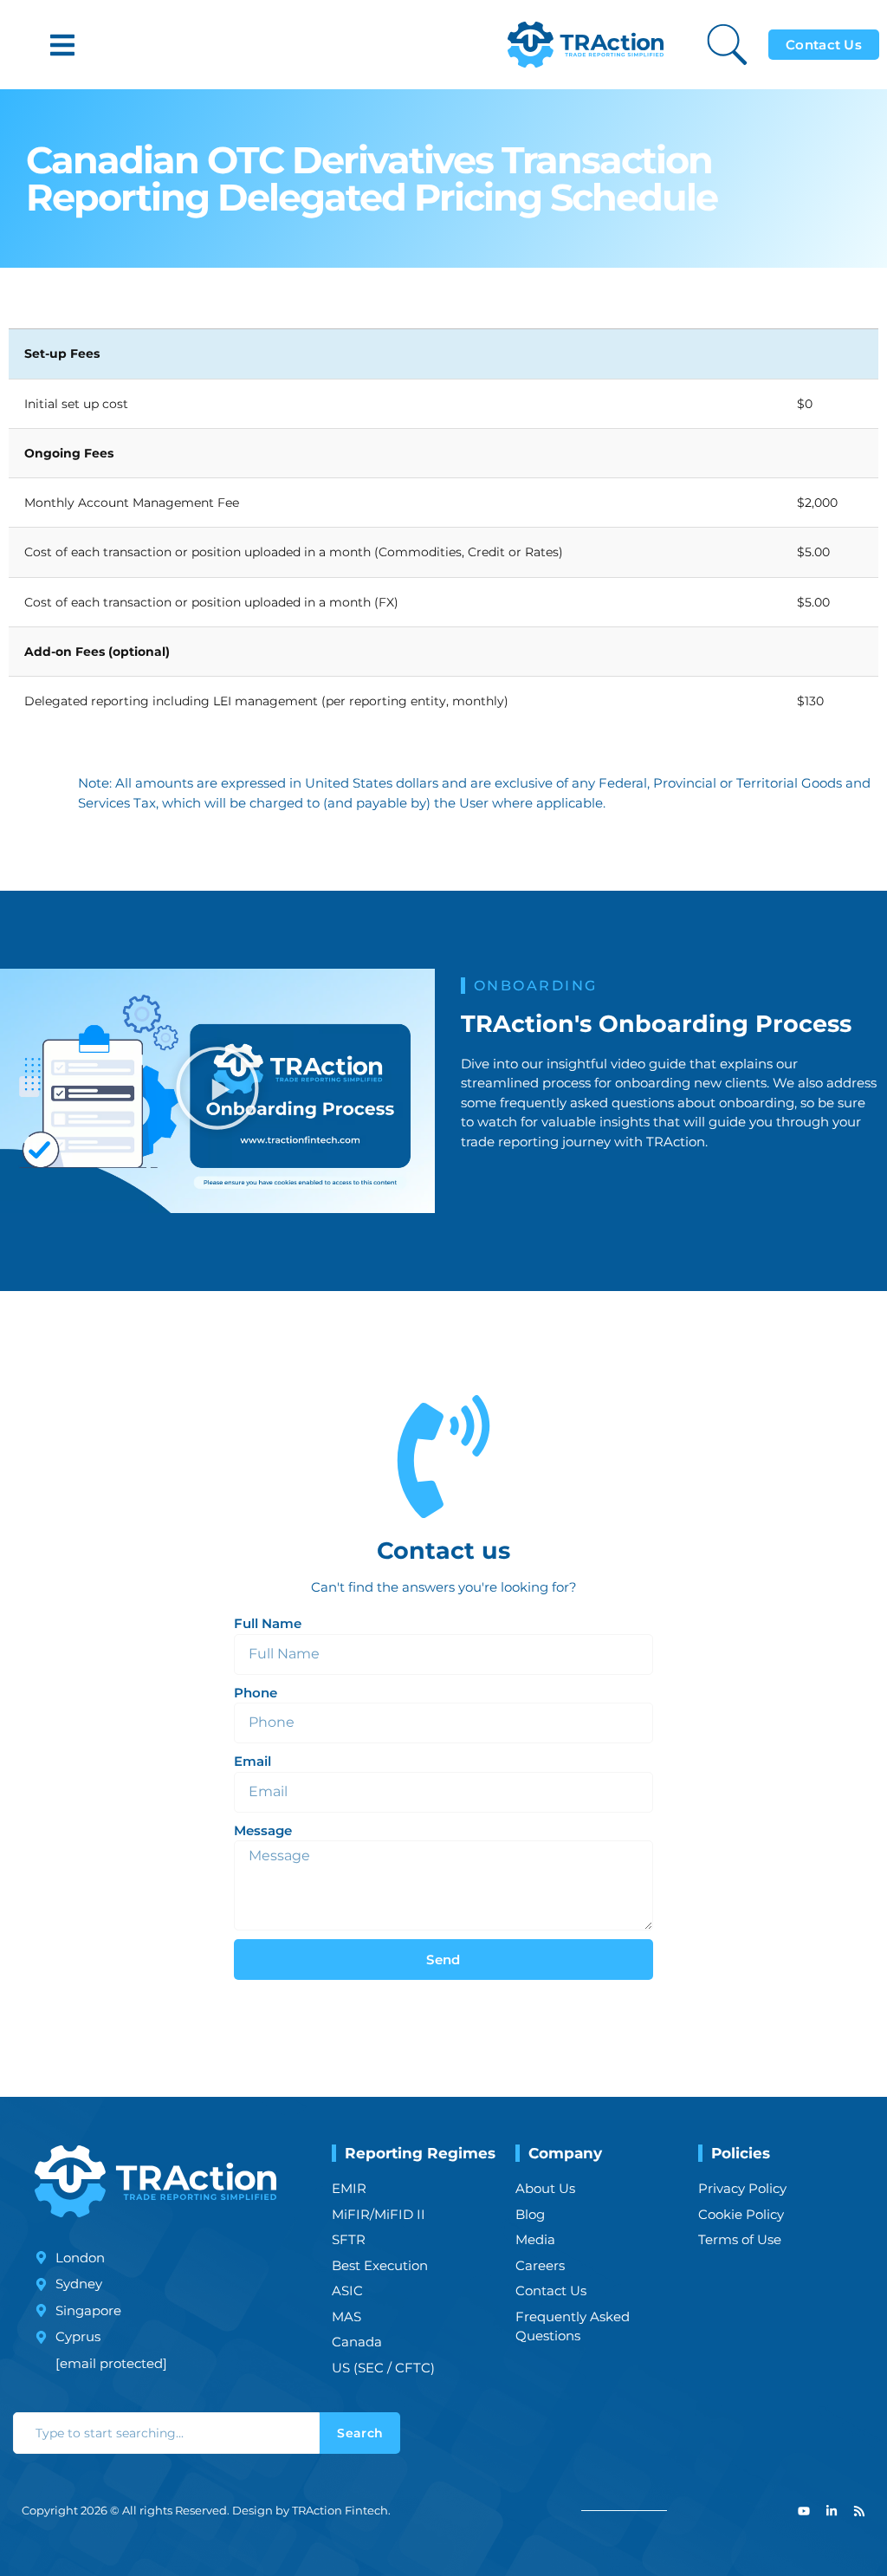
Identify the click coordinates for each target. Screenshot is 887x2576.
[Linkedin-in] (832, 2511)
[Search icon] (727, 45)
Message (263, 1830)
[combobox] (166, 2433)
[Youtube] (804, 2511)
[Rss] (859, 2511)
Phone (256, 1693)
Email (253, 1761)
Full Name (268, 1623)
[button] (62, 45)
